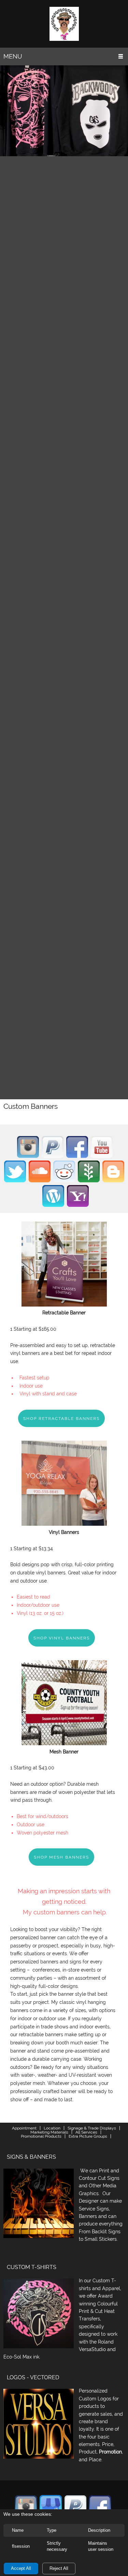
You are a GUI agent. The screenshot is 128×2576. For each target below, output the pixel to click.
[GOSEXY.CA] (64, 24)
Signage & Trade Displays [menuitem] (92, 2128)
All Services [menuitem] (86, 2132)
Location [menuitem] (52, 2128)
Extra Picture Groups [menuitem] (88, 2136)
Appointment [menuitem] (24, 2128)
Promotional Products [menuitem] (41, 2136)
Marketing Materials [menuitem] (49, 2132)
